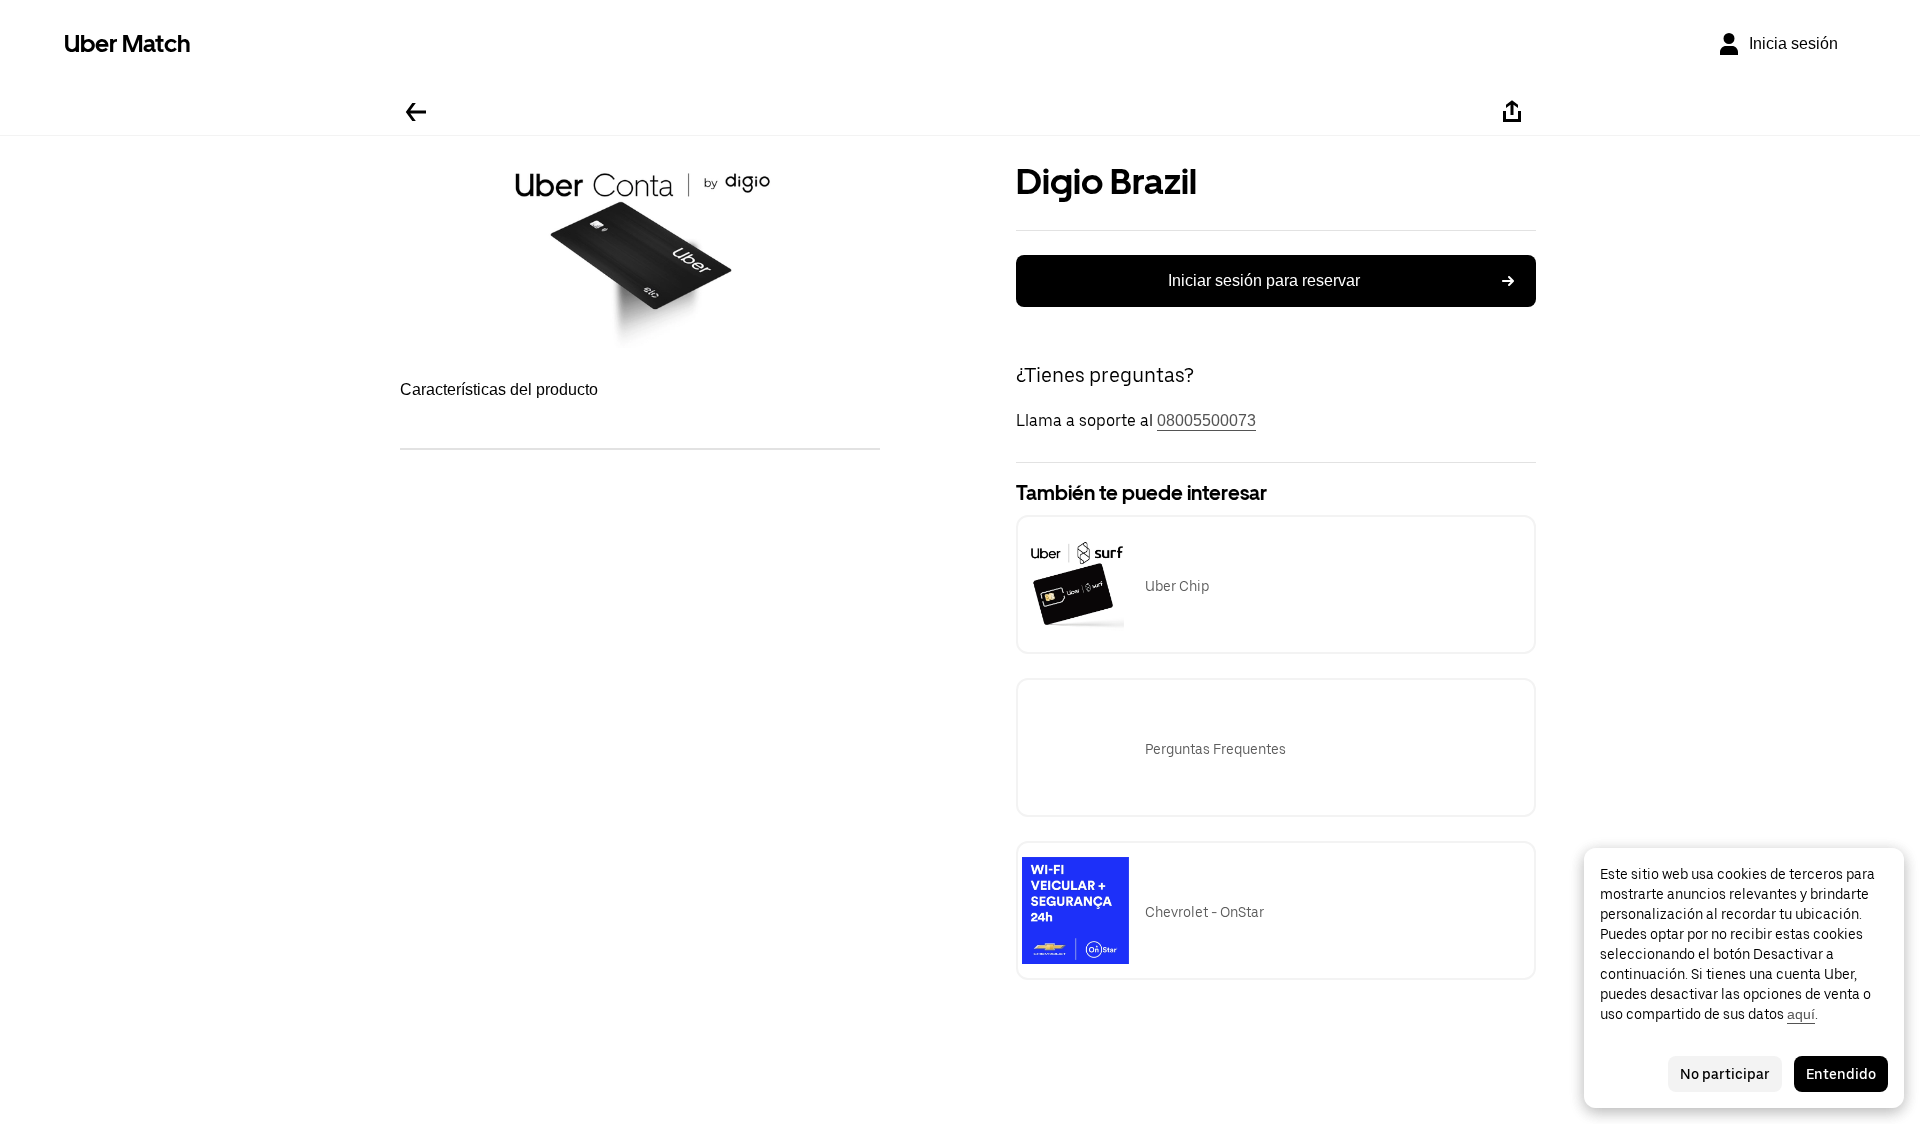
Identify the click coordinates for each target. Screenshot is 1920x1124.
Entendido (1841, 1074)
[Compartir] (1512, 112)
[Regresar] (416, 112)
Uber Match (127, 43)
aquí (1801, 1014)
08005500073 (1206, 420)
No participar (1725, 1074)
